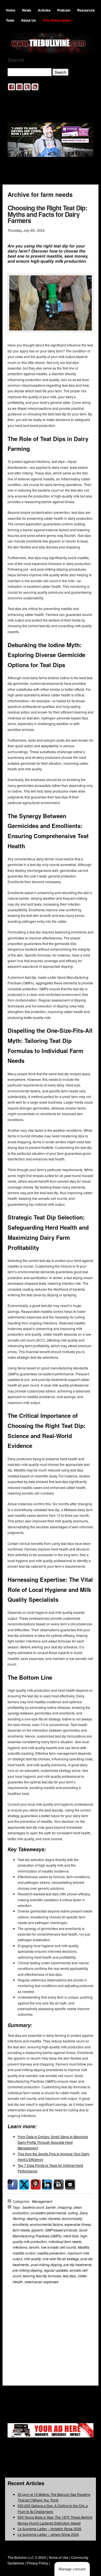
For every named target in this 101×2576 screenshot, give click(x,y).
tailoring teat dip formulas (42, 2276)
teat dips (69, 2276)
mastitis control (24, 2253)
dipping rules (37, 2218)
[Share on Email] (70, 2184)
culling (73, 2213)
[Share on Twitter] (24, 2184)
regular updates (56, 2270)
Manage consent (72, 2569)
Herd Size (71, 2236)
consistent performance (48, 2213)
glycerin (37, 2230)
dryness (54, 2218)
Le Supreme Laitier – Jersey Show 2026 (48, 2534)
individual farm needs (65, 2241)
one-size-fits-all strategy (61, 2259)
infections (20, 2247)
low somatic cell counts (58, 2247)
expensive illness (78, 2224)
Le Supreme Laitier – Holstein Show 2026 (50, 2529)
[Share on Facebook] (13, 2184)
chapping (65, 2207)
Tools (10, 20)
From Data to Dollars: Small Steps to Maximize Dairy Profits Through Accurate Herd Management (53, 2142)
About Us (28, 20)
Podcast (64, 10)
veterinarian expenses (41, 2282)
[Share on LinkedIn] (47, 2184)
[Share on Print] (59, 2184)
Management (42, 2201)
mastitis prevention (51, 2253)
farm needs (21, 2230)
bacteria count (33, 2207)
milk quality (32, 2259)
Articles (44, 10)
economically (72, 2218)
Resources (86, 10)
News (27, 10)
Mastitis (83, 2247)
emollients (20, 2224)
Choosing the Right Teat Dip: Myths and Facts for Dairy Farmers (47, 214)
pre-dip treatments (78, 2265)
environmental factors (46, 2224)
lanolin (34, 2247)
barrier (51, 2207)
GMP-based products (61, 2230)
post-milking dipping (47, 2265)
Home (11, 10)
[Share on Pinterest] (36, 2184)
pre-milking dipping (27, 2270)
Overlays (85, 2310)
